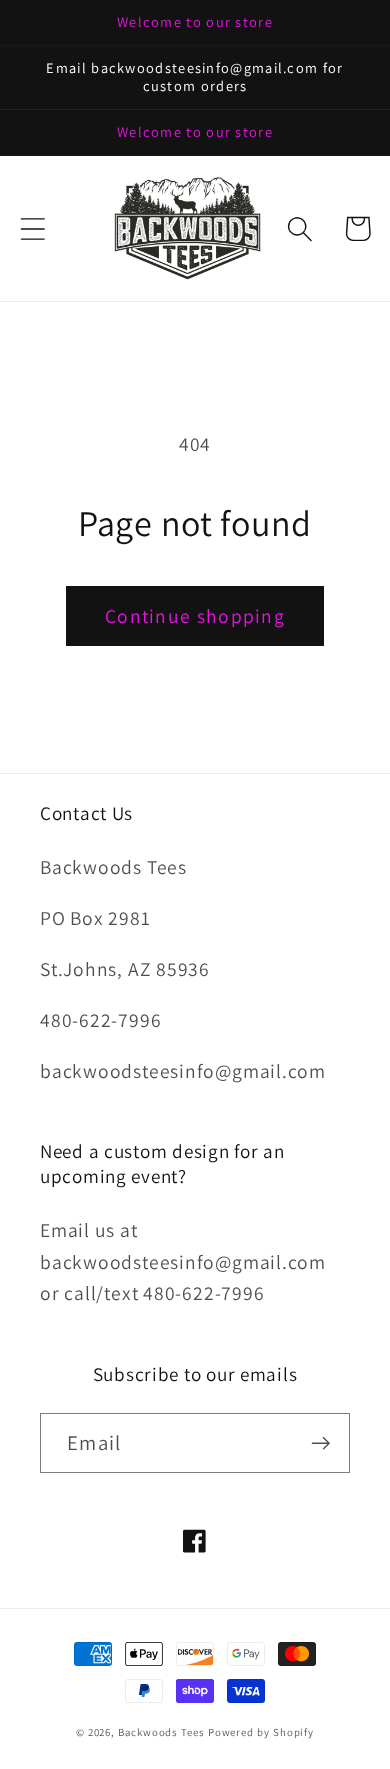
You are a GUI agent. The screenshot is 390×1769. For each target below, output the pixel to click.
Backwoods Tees (163, 1732)
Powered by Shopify (261, 1732)
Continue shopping (195, 616)
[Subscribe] (320, 1443)
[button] (32, 228)
